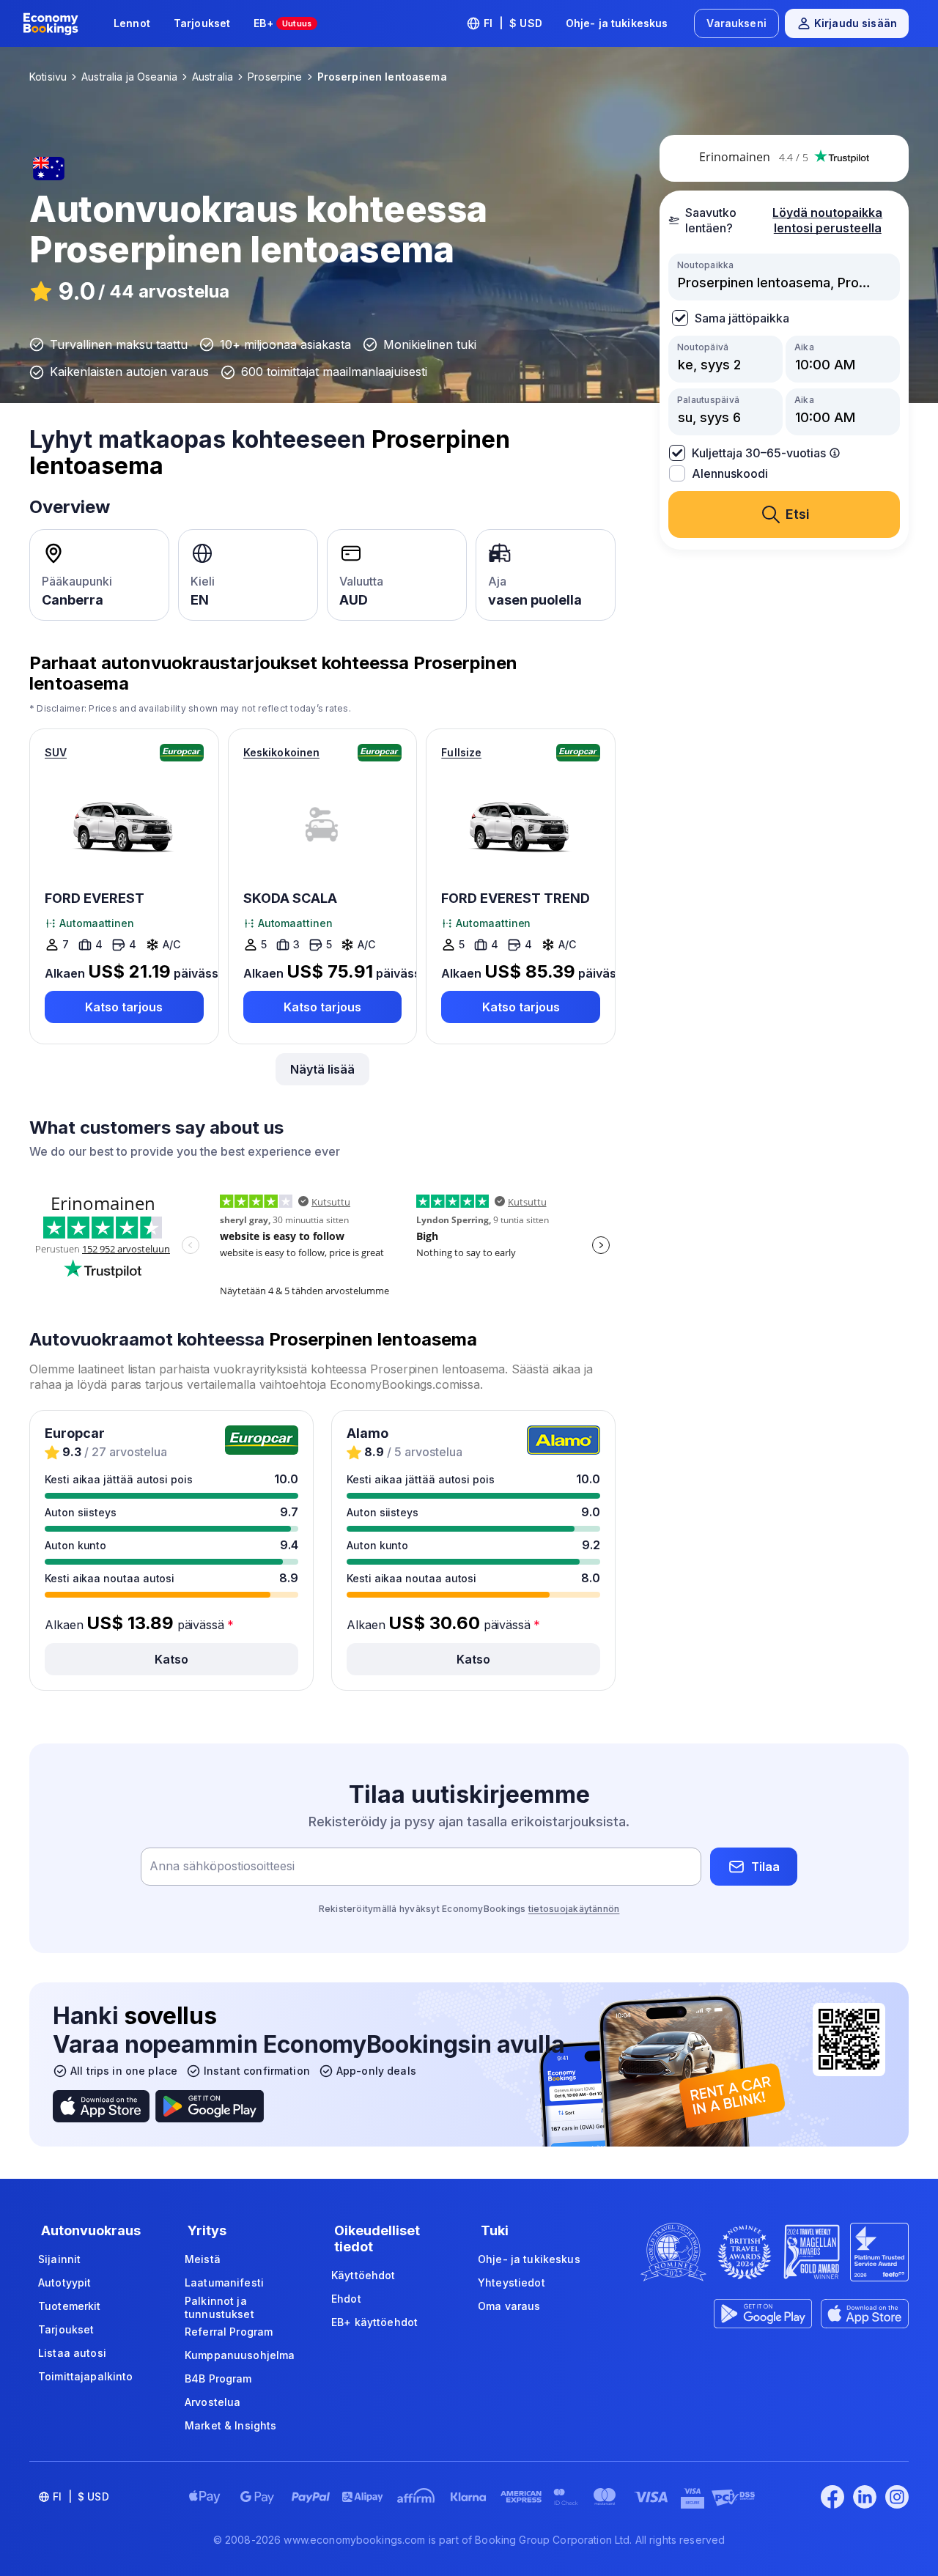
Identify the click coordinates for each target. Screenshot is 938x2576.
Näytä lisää (322, 1069)
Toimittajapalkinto (86, 2376)
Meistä (203, 2259)
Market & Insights (230, 2425)
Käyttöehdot (363, 2275)
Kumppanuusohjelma (240, 2355)
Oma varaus (509, 2306)
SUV (56, 752)
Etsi (798, 514)
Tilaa (765, 1867)
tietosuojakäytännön (574, 1909)
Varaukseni (736, 23)
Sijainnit (59, 2259)
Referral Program (229, 2332)
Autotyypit (64, 2282)
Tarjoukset (202, 23)
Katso (171, 1659)
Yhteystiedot (512, 2282)
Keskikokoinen (282, 752)
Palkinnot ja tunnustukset (219, 2307)
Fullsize (461, 752)
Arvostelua (213, 2402)
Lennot (132, 23)
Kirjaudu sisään (856, 23)
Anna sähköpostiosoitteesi (222, 1867)
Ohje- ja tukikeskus (617, 23)
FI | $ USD (513, 23)
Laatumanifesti (224, 2282)
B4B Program (218, 2378)
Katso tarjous (124, 1007)
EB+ (282, 23)
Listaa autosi (72, 2353)
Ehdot (346, 2299)
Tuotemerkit (70, 2306)
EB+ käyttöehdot (374, 2322)
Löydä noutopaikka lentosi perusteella (827, 220)
